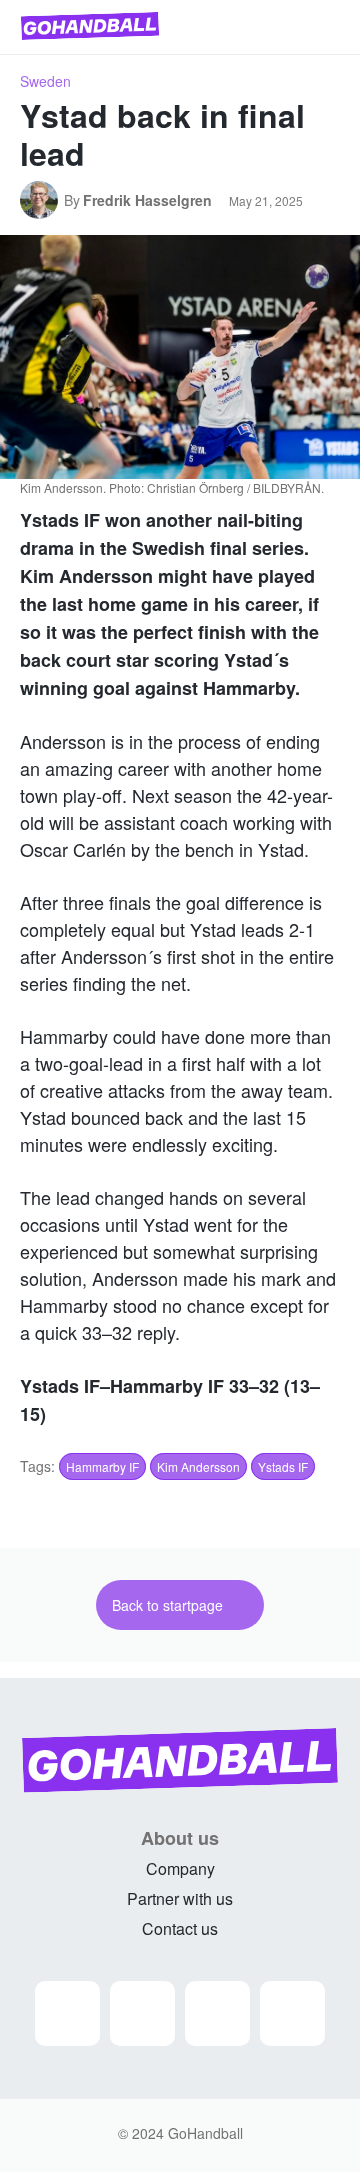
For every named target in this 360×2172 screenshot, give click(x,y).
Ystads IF (283, 1466)
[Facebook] (142, 2013)
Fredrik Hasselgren (147, 200)
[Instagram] (67, 2013)
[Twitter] (217, 2013)
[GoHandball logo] (90, 26)
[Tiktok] (292, 2013)
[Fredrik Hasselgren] (42, 200)
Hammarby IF (102, 1466)
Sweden (45, 81)
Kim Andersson (198, 1466)
